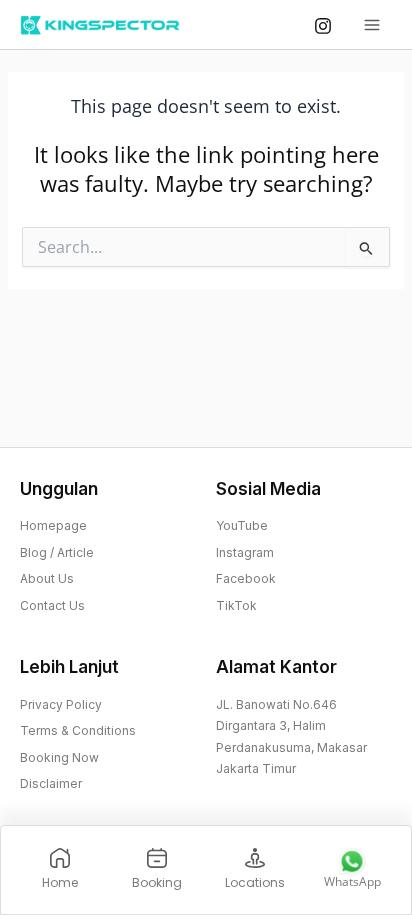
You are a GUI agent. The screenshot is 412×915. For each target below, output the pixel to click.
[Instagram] (323, 26)
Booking (157, 882)
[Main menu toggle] (372, 25)
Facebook (246, 578)
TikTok (236, 605)
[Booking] (157, 858)
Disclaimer (51, 783)
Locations (255, 882)
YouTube (242, 525)
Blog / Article (57, 552)
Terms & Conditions (78, 730)
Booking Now (59, 757)
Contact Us (52, 605)
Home (60, 882)
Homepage (53, 525)
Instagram (245, 552)
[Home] (60, 858)
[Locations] (255, 858)
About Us (47, 578)
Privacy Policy (61, 704)
